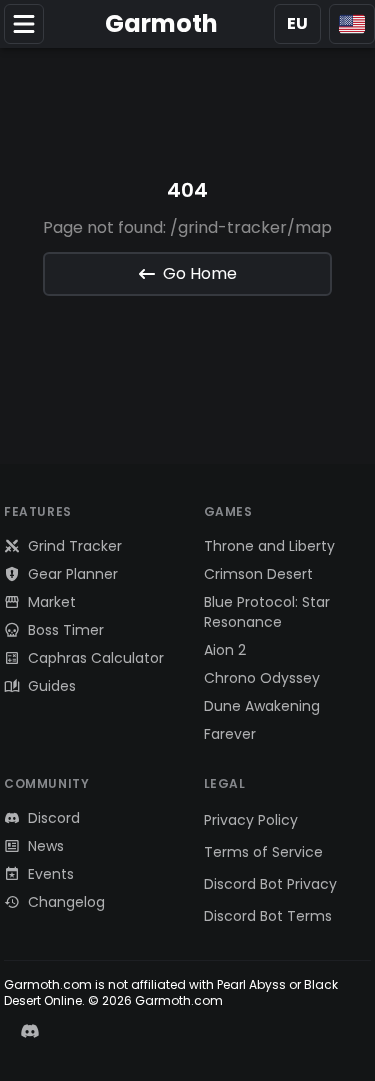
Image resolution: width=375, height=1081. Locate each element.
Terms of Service (263, 852)
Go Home (200, 273)
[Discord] (30, 1031)
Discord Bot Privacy (270, 884)
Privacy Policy (251, 820)
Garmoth (161, 24)
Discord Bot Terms (268, 916)
